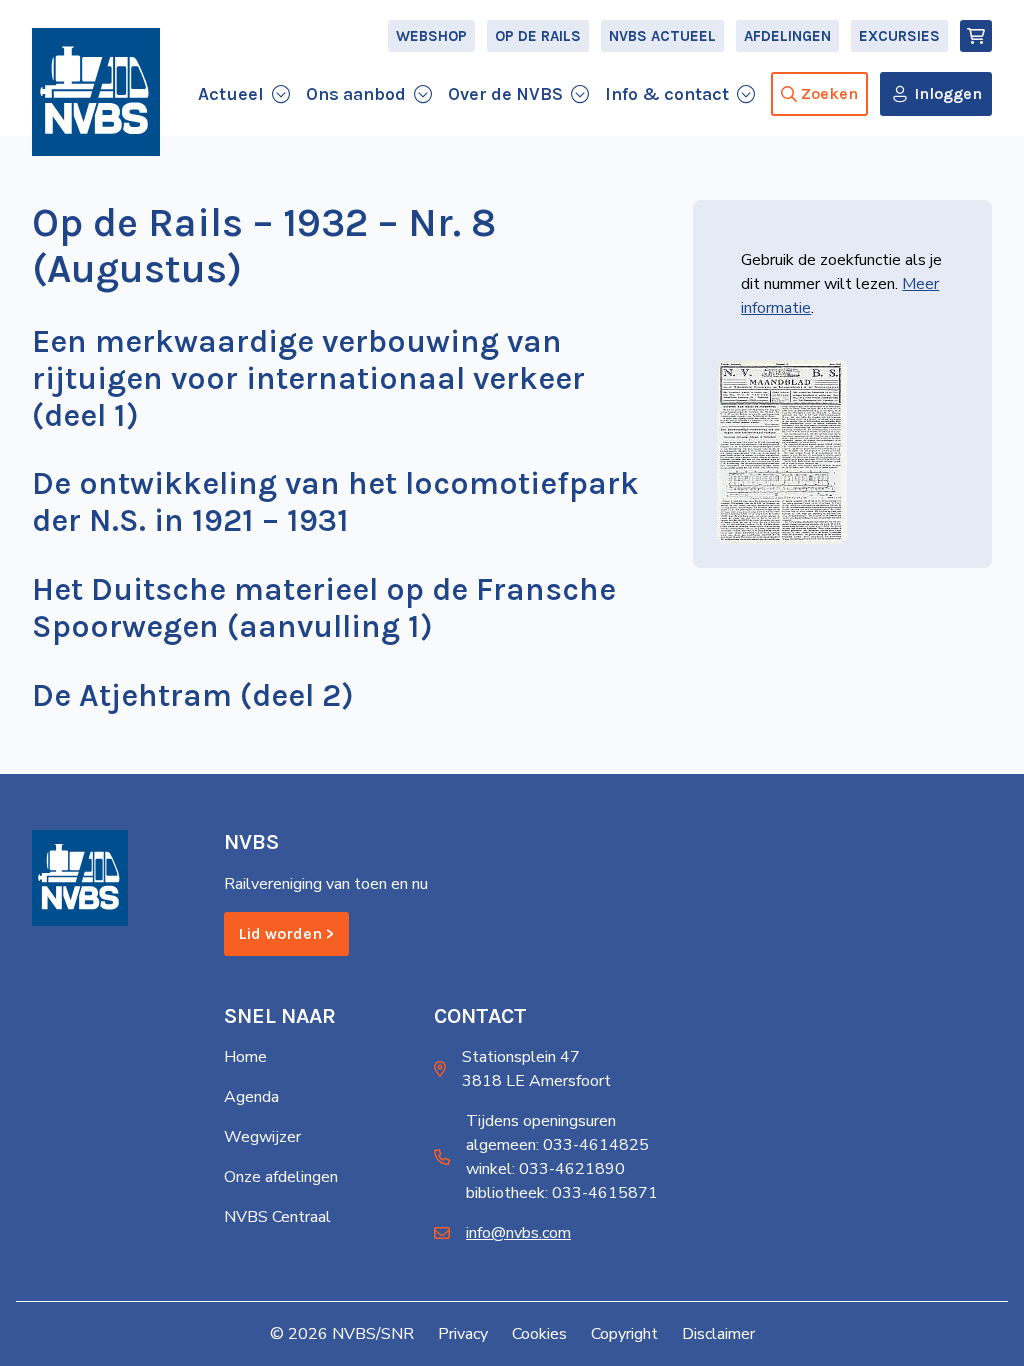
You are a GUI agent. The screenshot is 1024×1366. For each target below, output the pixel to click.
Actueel (231, 94)
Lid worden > (286, 933)
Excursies (899, 36)
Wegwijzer (262, 1137)
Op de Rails (538, 36)
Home (245, 1057)
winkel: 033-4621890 (545, 1169)
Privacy (463, 1334)
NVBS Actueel (662, 36)
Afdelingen (787, 36)
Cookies (539, 1334)
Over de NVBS (505, 94)
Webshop (431, 36)
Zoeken (829, 93)
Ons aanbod (356, 94)
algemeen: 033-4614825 (557, 1145)
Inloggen (948, 93)
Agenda (251, 1097)
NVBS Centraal (277, 1217)
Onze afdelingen (281, 1177)
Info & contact (667, 94)
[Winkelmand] (976, 36)
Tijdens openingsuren (541, 1121)
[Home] (96, 92)
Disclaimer (718, 1334)
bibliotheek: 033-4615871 (562, 1193)
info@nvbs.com (518, 1233)
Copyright (624, 1334)
